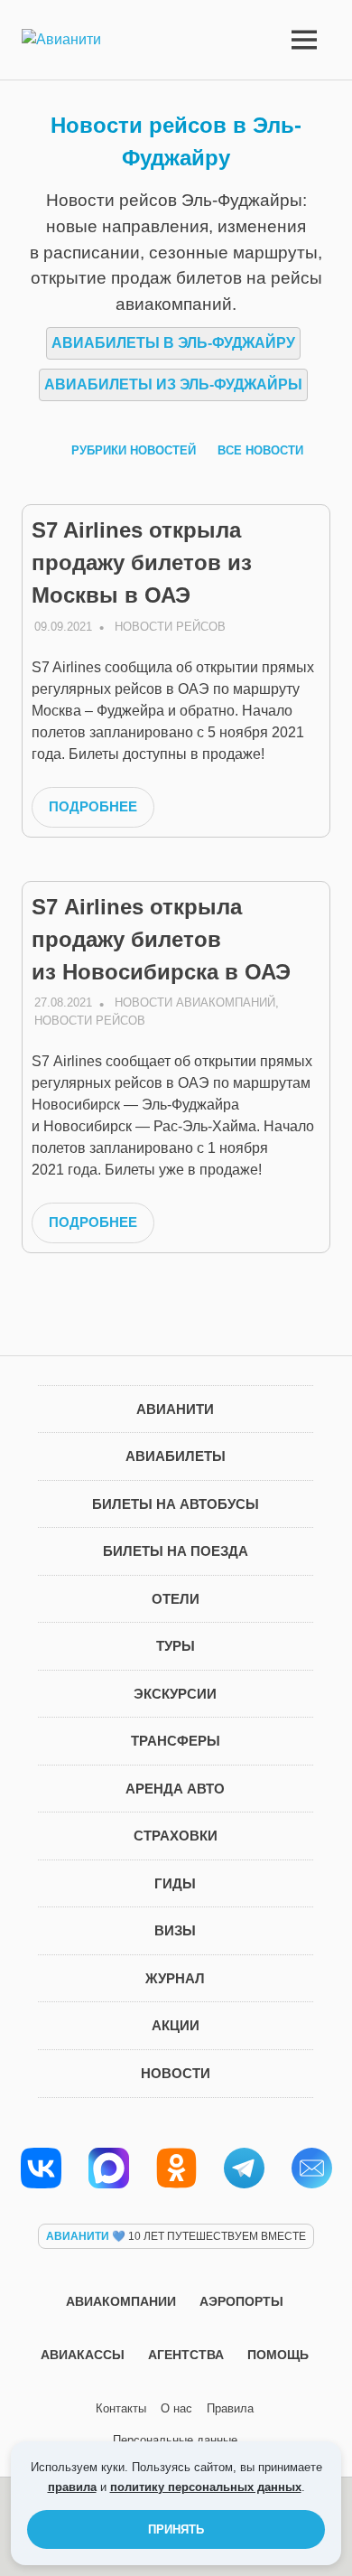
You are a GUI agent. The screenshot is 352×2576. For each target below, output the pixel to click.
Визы (175, 1930)
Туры (176, 1646)
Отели (176, 1599)
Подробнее (93, 806)
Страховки (176, 1836)
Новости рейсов (170, 627)
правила (72, 2487)
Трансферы (176, 1741)
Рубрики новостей (134, 450)
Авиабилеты (176, 1456)
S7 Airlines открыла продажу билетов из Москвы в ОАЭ (142, 562)
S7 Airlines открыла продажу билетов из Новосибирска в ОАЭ (161, 939)
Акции (176, 2025)
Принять (176, 2529)
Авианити (175, 1409)
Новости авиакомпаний (195, 1002)
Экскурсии (175, 1694)
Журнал (175, 1978)
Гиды (175, 1883)
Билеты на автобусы (176, 1504)
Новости (176, 2073)
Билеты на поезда (176, 1551)
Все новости (260, 450)
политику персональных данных (206, 2487)
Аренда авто (175, 1789)
